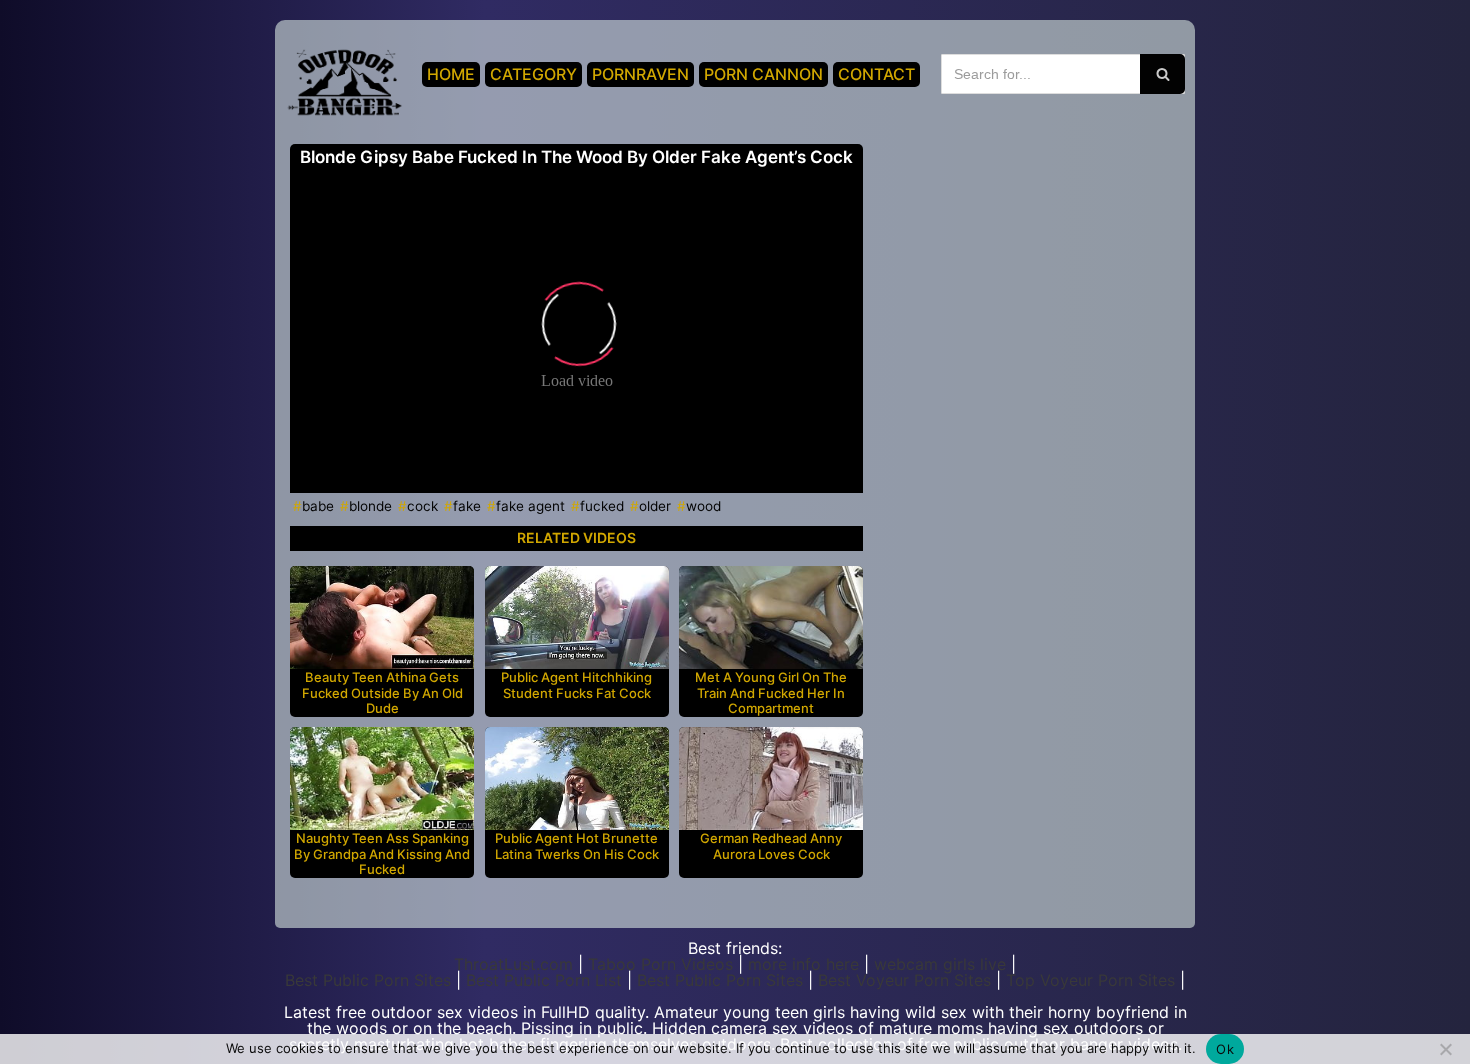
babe (318, 506)
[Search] (1162, 74)
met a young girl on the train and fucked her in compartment (771, 693)
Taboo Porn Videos (660, 964)
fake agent (530, 506)
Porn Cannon (763, 74)
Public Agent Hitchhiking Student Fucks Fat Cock (576, 685)
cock (422, 506)
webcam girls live (940, 964)
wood (703, 506)
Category (533, 74)
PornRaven (640, 74)
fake (467, 506)
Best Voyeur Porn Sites (904, 980)
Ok (1225, 1049)
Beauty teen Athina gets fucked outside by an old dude (382, 693)
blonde (370, 506)
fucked (602, 506)
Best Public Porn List (544, 980)
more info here (803, 964)
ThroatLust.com (513, 964)
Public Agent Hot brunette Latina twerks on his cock (577, 846)
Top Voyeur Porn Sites (1090, 980)
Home (451, 74)
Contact (876, 74)
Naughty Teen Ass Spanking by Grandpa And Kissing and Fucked (382, 854)
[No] (1445, 1049)
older (655, 506)
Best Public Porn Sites (368, 980)
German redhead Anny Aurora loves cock (771, 846)
